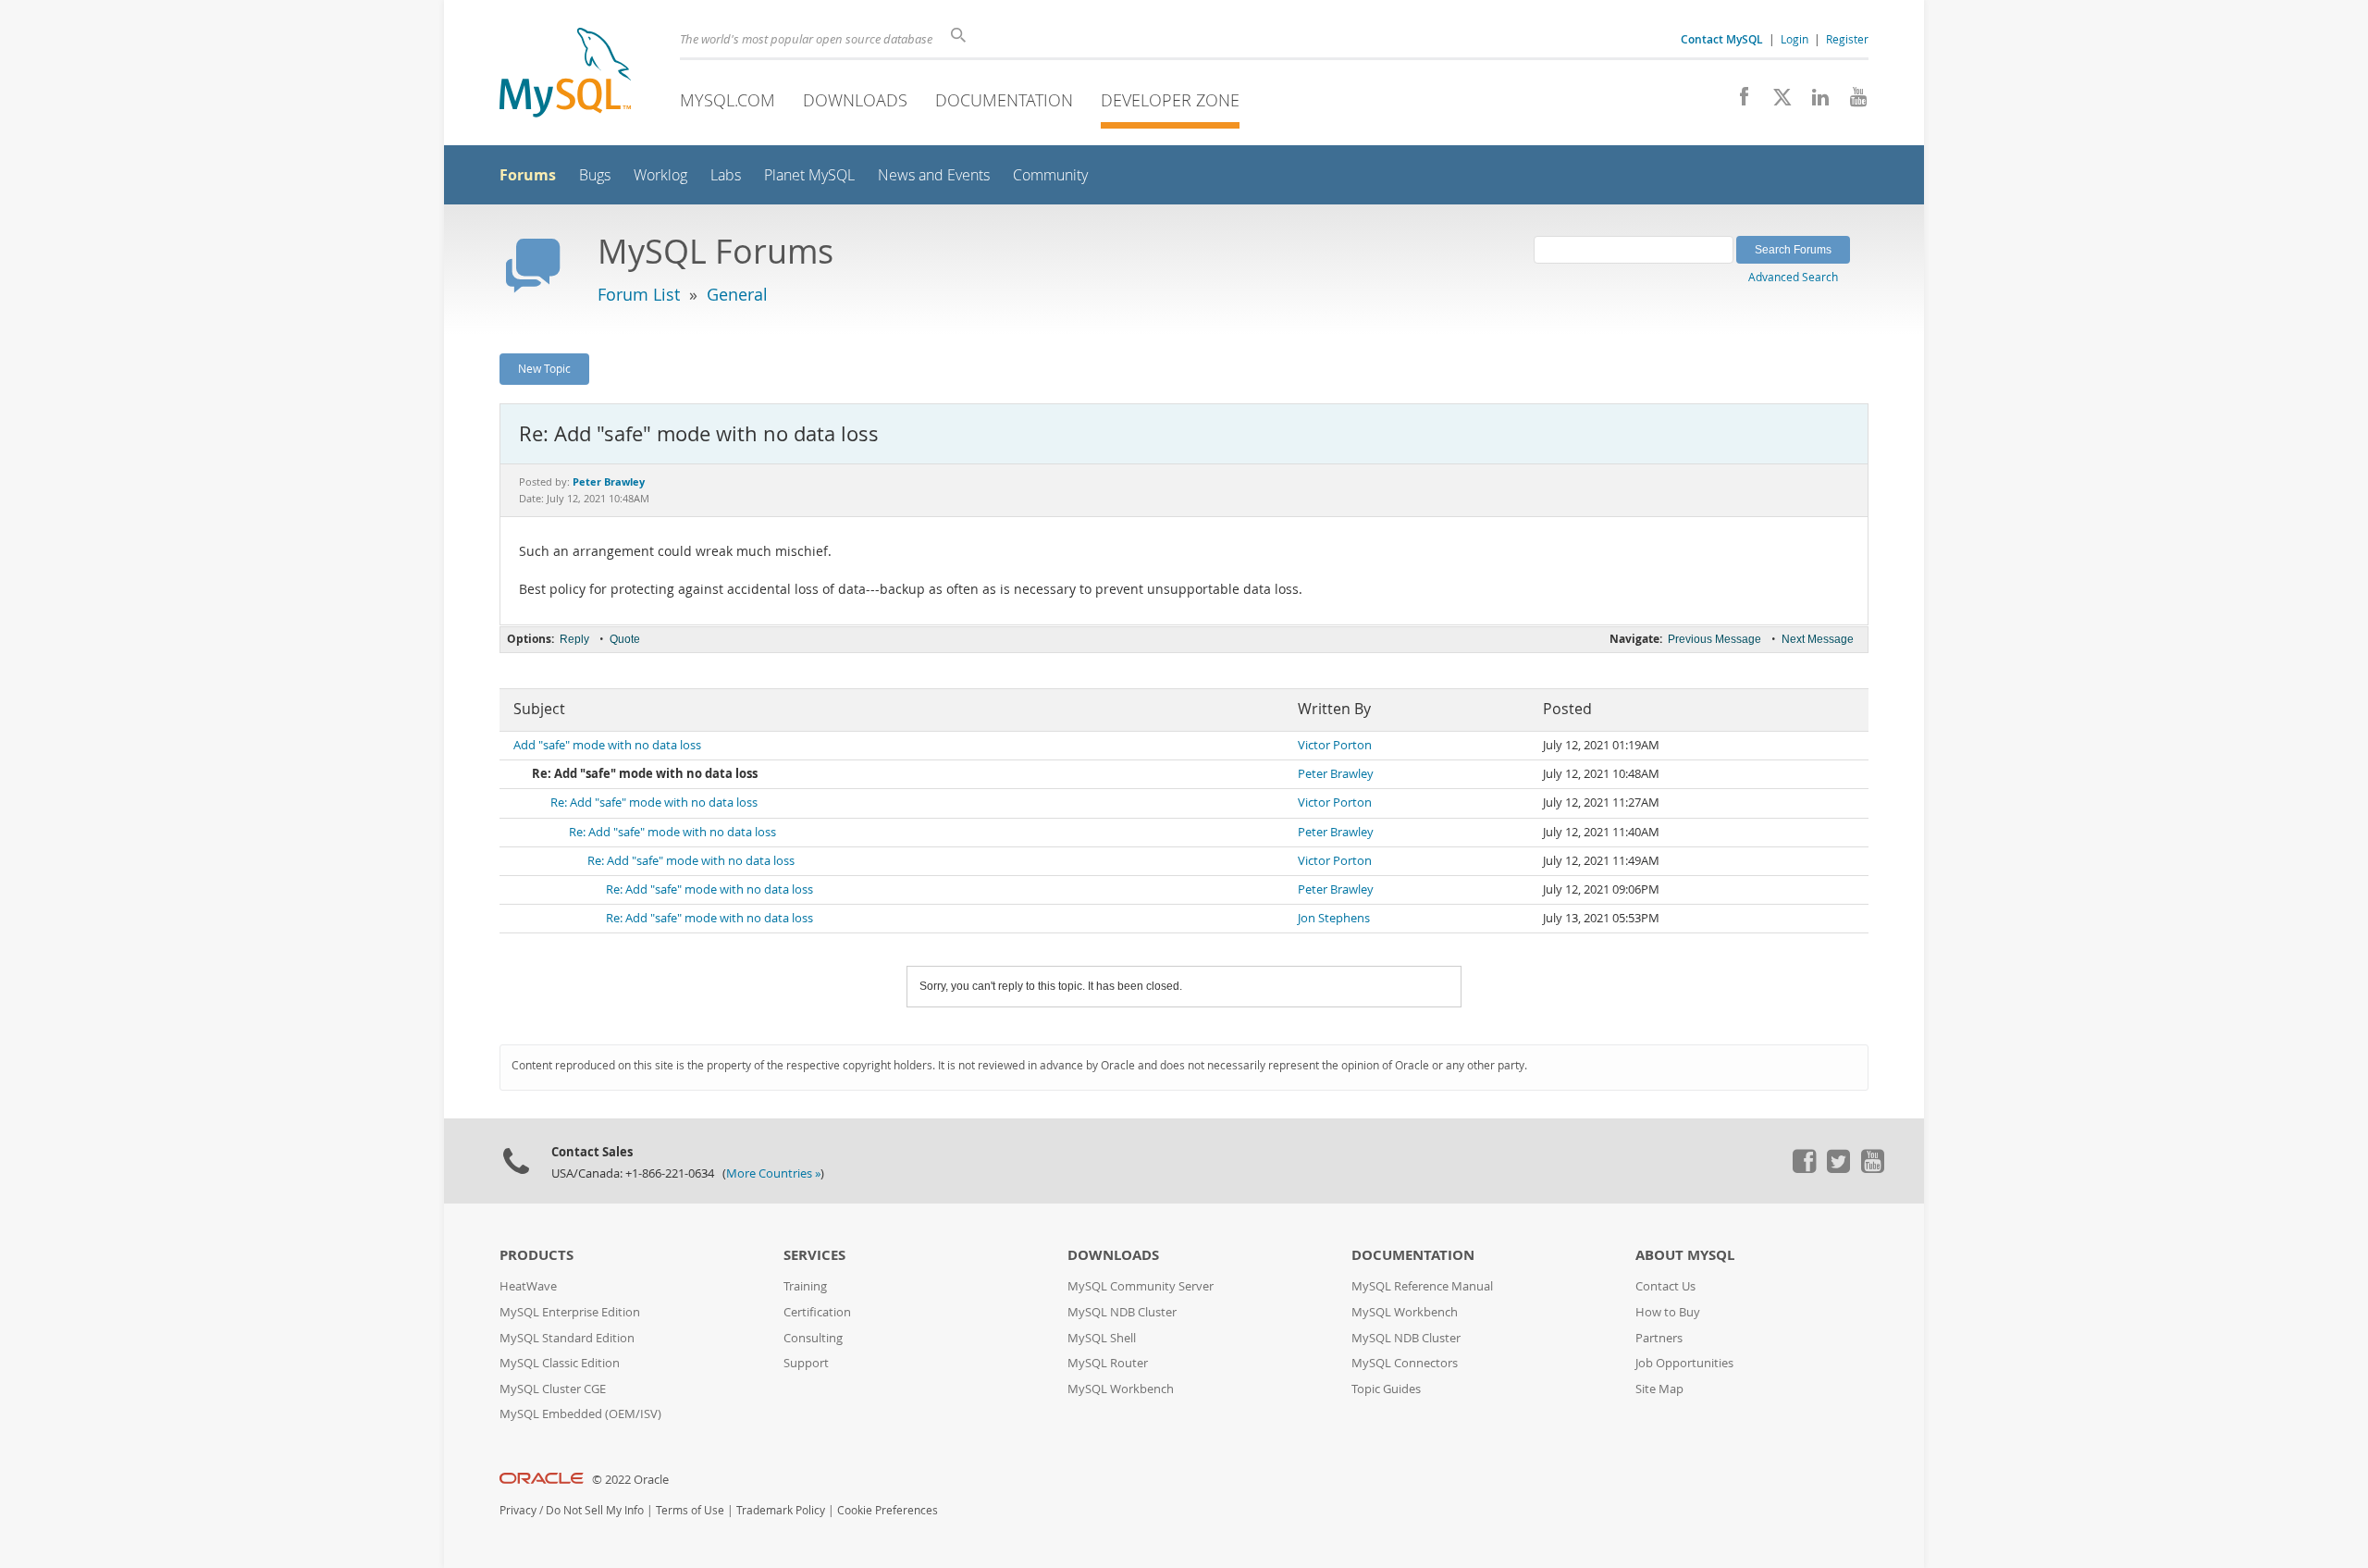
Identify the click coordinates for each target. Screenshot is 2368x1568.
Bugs (595, 175)
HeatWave (528, 1286)
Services (814, 1255)
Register (1847, 39)
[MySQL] (565, 74)
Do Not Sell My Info (595, 1510)
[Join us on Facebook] (1738, 102)
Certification (817, 1312)
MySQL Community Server (1141, 1286)
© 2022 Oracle (630, 1480)
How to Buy (1668, 1312)
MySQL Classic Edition (560, 1363)
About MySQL (1685, 1255)
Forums (528, 175)
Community (1050, 175)
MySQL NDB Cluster (1122, 1312)
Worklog (660, 175)
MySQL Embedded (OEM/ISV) (580, 1414)
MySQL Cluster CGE (553, 1389)
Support (806, 1363)
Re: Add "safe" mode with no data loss (654, 803)
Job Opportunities (1684, 1363)
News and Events (934, 175)
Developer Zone (1170, 100)
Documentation (1004, 100)
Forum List (639, 294)
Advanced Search (1793, 277)
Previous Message (1714, 639)
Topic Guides (1386, 1389)
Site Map (1659, 1389)
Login (1794, 39)
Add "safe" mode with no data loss (607, 745)
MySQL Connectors (1405, 1363)
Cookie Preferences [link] (888, 1510)
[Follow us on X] (1776, 102)
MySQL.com (728, 100)
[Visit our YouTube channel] (1851, 102)
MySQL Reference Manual (1422, 1286)
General (737, 294)
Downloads (855, 100)
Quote (625, 639)
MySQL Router (1108, 1363)
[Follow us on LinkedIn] (1813, 102)
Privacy (518, 1510)
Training (805, 1286)
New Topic (544, 368)
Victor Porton (1335, 745)
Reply (574, 639)
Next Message (1818, 639)
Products (536, 1255)
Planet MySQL (809, 175)
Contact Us (1665, 1286)
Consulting (813, 1338)
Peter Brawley (1336, 774)
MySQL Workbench (1121, 1389)
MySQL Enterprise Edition (570, 1312)
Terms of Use (690, 1510)
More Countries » (773, 1173)
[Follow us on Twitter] (1838, 1168)
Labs (726, 175)
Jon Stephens (1334, 918)
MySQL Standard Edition (567, 1338)
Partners (1659, 1338)
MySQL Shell (1102, 1338)
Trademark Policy (781, 1510)
